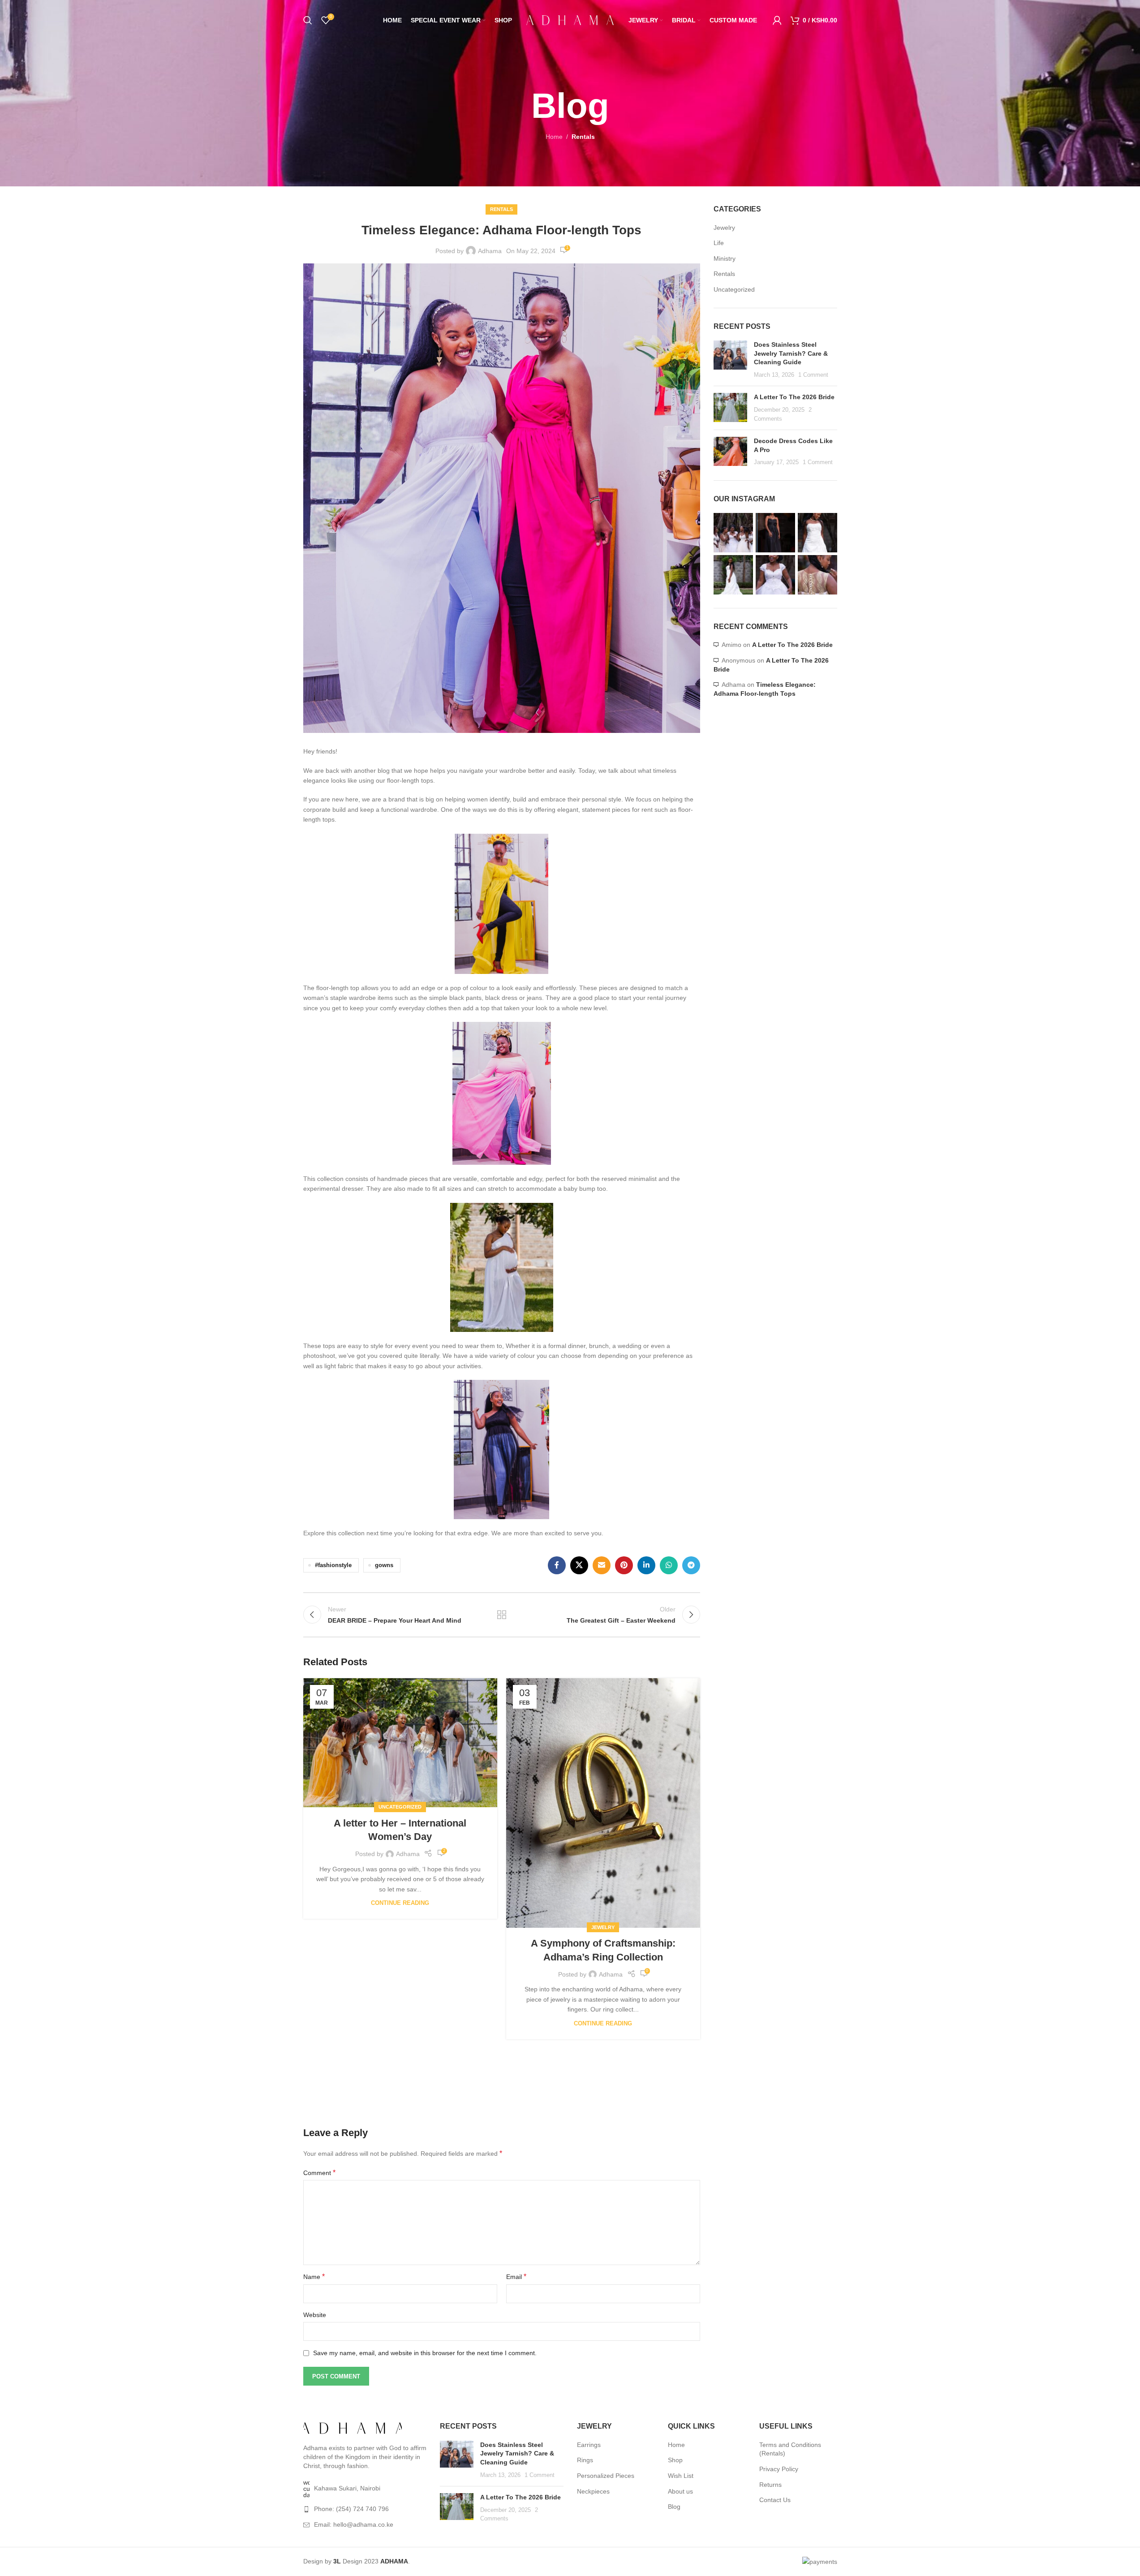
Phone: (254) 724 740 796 (351, 2509)
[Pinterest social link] (624, 1565)
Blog (674, 2507)
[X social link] (579, 1565)
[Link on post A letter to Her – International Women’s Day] (400, 1743)
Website (315, 2315)
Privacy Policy (779, 2469)
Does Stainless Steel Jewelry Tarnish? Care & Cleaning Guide (791, 353)
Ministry (725, 258)
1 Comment (813, 375)
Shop (675, 2460)
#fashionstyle (333, 1565)
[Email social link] (602, 1565)
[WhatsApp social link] (669, 1565)
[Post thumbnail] (730, 360)
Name (314, 2277)
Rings (585, 2460)
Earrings (589, 2445)
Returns (770, 2485)
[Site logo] (570, 20)
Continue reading (400, 1903)
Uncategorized (400, 1807)
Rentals (583, 137)
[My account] (777, 20)
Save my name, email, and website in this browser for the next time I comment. (425, 2353)
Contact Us (775, 2500)
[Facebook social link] (557, 1565)
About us (680, 2491)
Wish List (681, 2476)
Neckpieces (593, 2491)
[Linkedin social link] (646, 1565)
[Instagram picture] (733, 533)
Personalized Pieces (606, 2476)
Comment (319, 2173)
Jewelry (603, 1927)
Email (516, 2277)
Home (554, 137)
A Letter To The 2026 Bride (794, 397)
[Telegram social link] (691, 1565)
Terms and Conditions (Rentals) (790, 2449)
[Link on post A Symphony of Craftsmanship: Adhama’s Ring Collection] (603, 1803)
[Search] (308, 20)
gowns (384, 1565)
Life (719, 243)
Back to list (502, 1615)
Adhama (490, 251)
